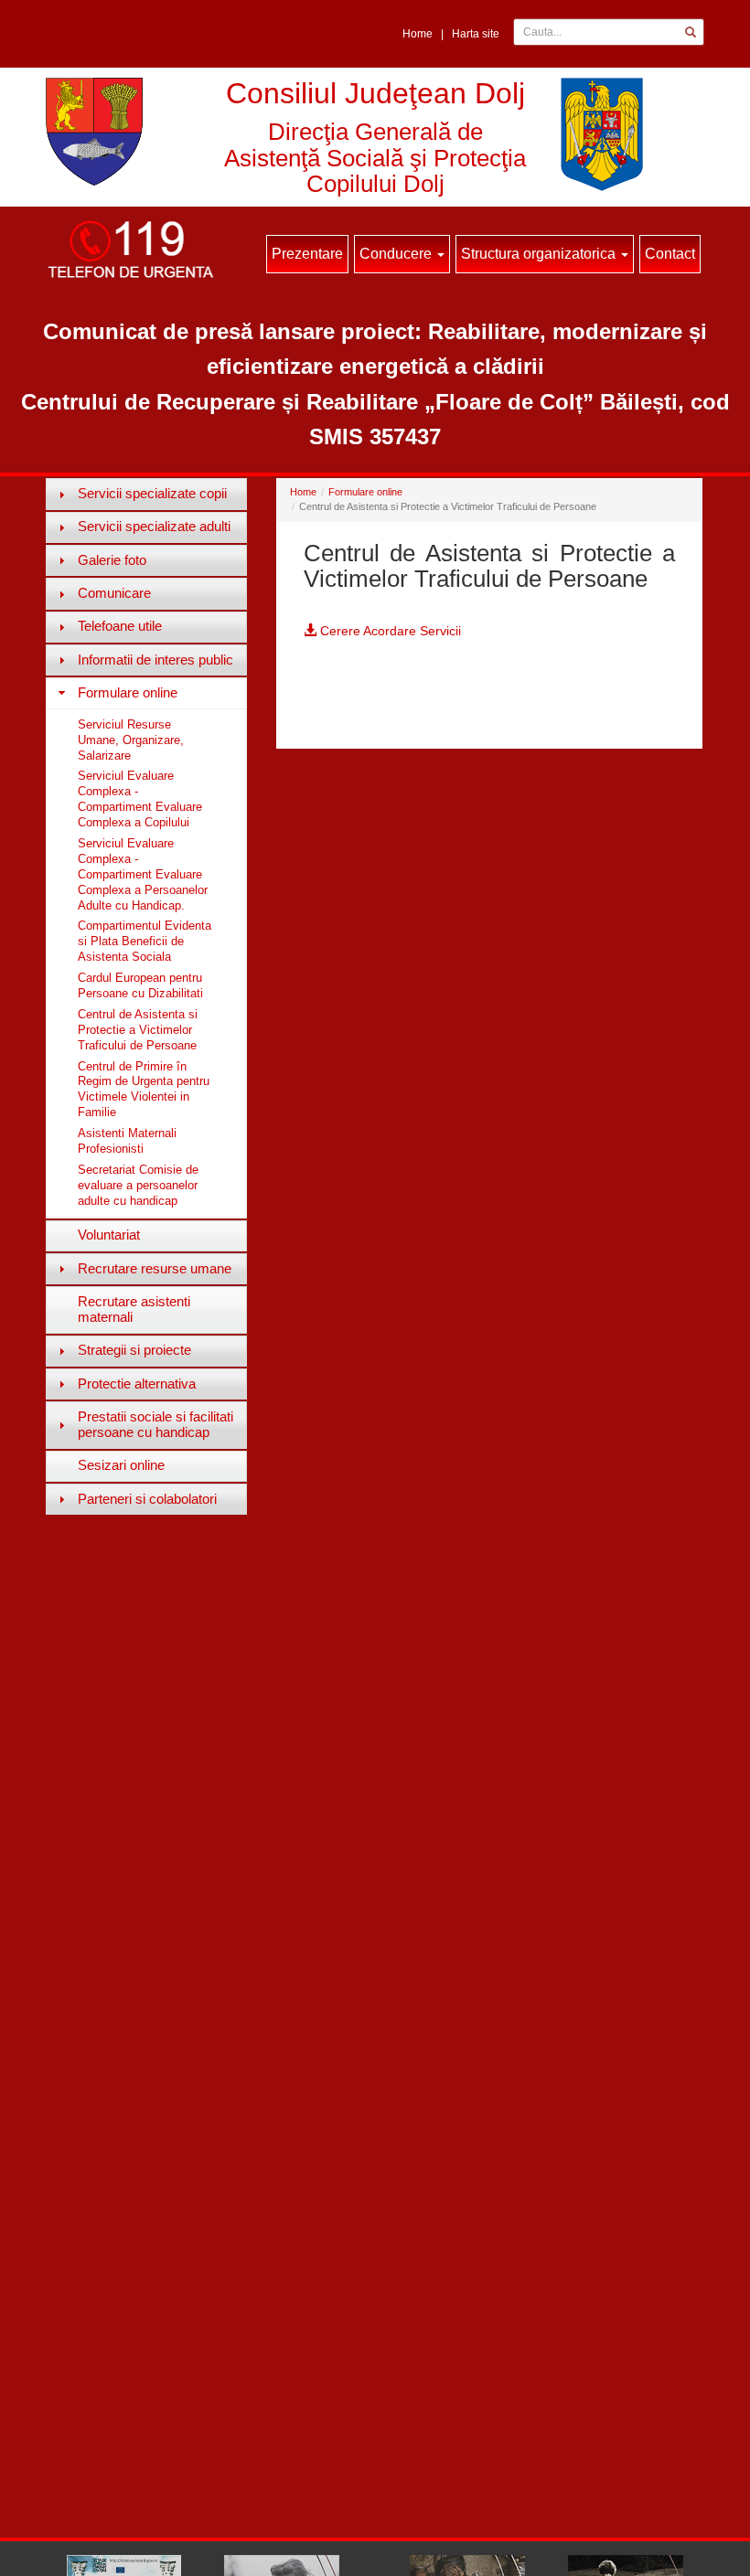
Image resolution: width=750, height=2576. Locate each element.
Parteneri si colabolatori (147, 1499)
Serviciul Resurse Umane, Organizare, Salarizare (131, 740)
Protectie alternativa (137, 1384)
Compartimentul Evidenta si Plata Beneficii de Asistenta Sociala (145, 941)
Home (418, 34)
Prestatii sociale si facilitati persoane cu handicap (155, 1424)
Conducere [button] (397, 254)
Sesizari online (121, 1465)
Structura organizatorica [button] (540, 254)
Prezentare (307, 254)
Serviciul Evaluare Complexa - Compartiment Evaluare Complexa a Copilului (140, 799)
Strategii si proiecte (134, 1350)
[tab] (146, 494)
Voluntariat (109, 1235)
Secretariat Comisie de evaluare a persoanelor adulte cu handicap (138, 1185)
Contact (670, 254)
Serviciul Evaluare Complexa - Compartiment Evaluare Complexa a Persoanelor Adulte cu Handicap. (143, 874)
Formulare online (128, 692)
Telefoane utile (120, 626)
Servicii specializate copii (152, 493)
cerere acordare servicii (389, 631)
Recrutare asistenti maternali (134, 1309)
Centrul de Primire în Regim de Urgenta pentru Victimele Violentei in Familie (144, 1090)
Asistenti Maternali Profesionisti (127, 1141)
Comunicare (114, 593)
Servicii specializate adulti (154, 526)
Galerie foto (112, 560)
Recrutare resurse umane (155, 1268)
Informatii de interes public (155, 660)
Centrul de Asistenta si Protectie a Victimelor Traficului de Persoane (138, 1030)
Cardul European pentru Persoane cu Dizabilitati (140, 985)
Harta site (476, 34)
